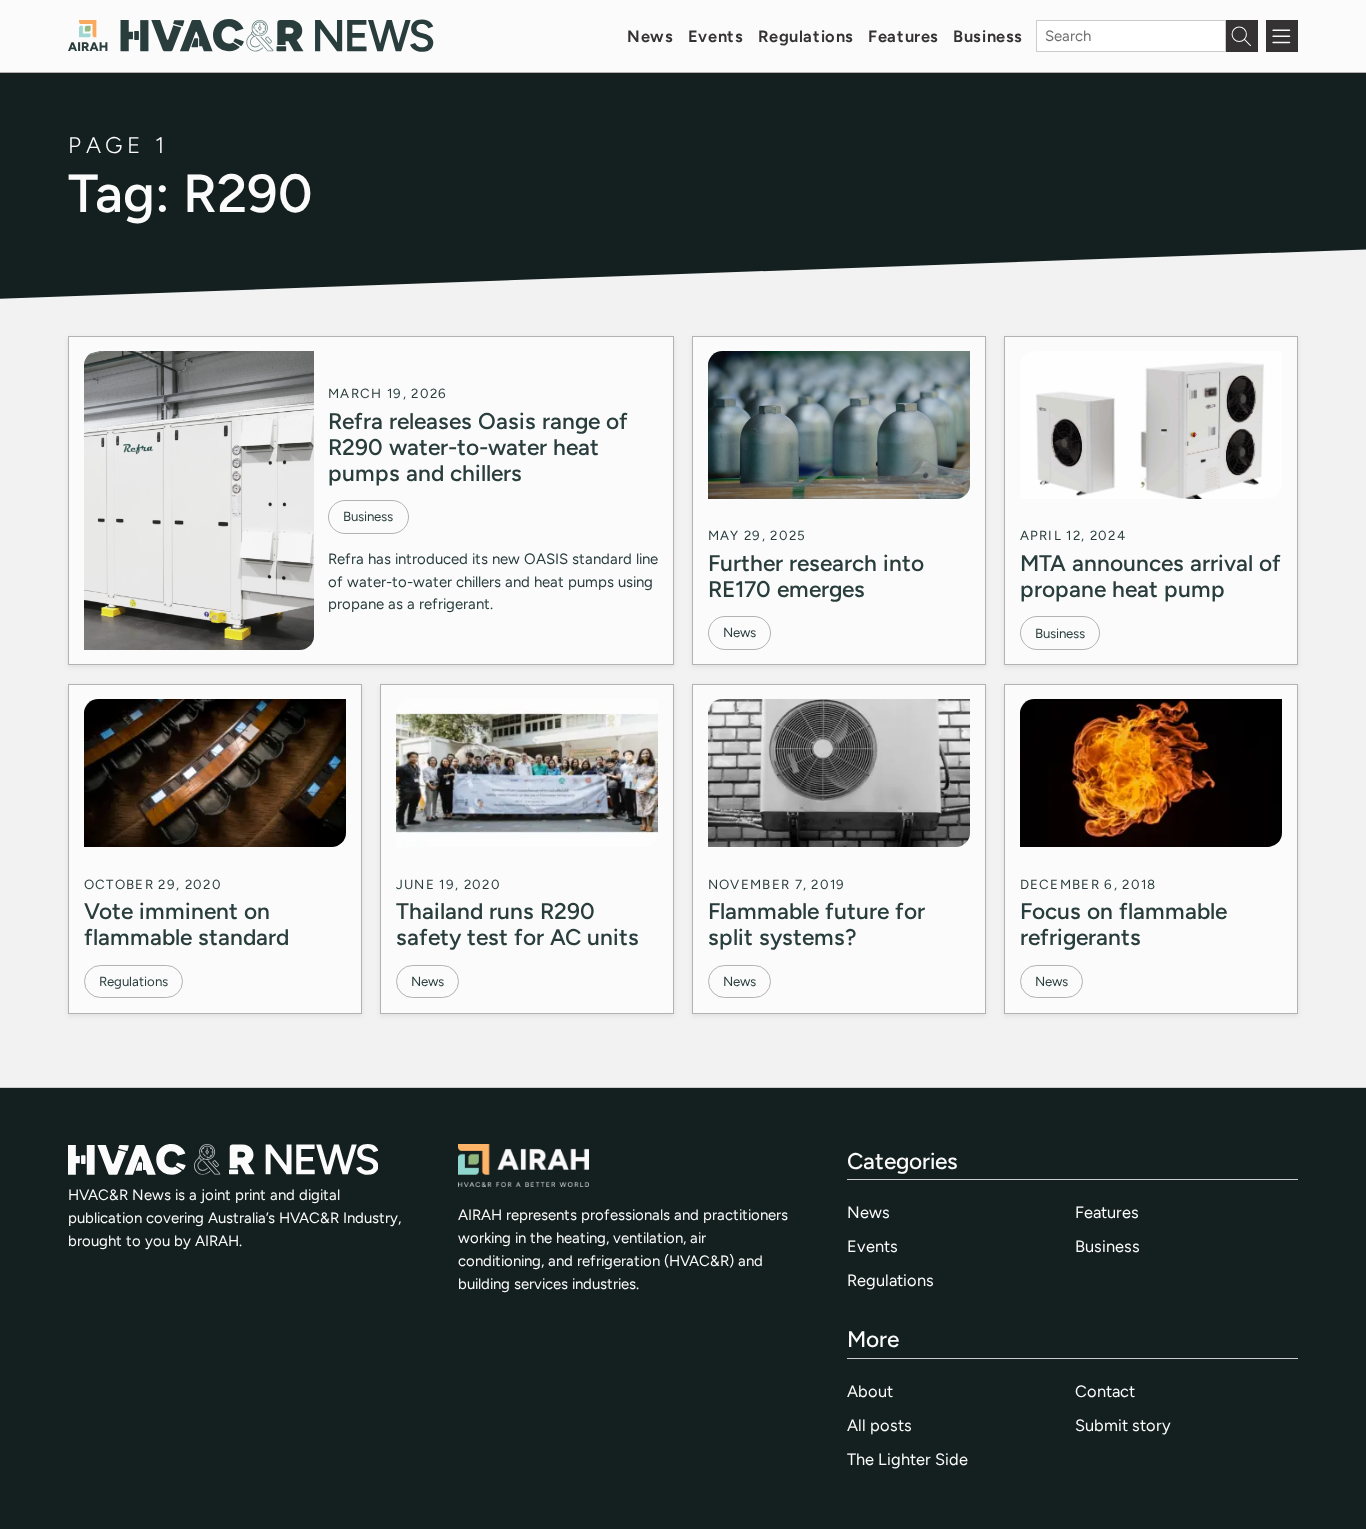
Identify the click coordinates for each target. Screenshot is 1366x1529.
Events (715, 36)
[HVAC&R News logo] (250, 35)
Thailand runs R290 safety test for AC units (517, 924)
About (870, 1391)
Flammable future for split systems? (816, 924)
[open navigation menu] (1282, 36)
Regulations (806, 36)
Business (988, 36)
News (650, 36)
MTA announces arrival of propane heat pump (1150, 576)
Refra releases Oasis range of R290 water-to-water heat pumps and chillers (478, 447)
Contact (1105, 1391)
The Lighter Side (907, 1459)
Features (903, 36)
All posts (879, 1425)
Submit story (1123, 1425)
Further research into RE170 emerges (816, 576)
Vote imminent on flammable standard (186, 924)
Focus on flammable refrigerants (1123, 924)
